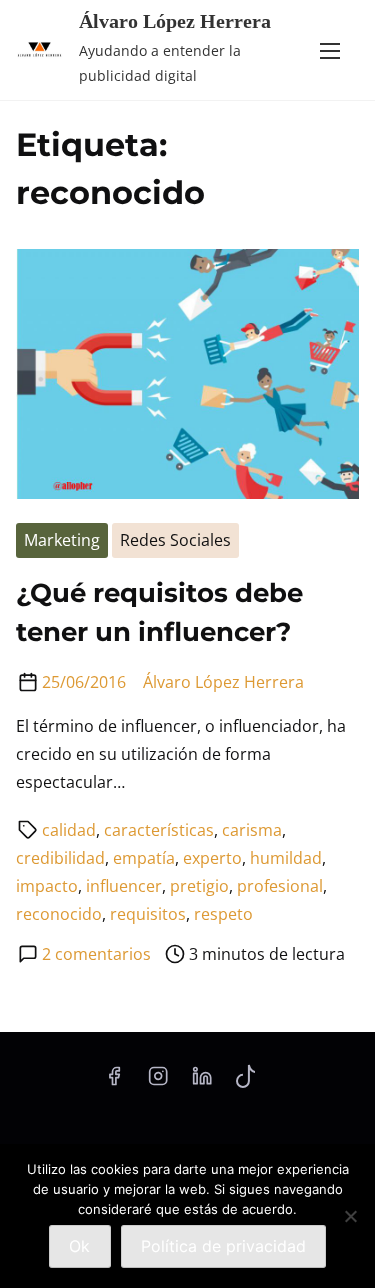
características (159, 830)
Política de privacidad (223, 1246)
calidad (69, 830)
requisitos (148, 914)
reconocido (59, 914)
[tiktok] (245, 1082)
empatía (144, 858)
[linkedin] (202, 1082)
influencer (124, 886)
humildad (286, 858)
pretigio (199, 886)
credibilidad (60, 858)
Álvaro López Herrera (175, 21)
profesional (280, 886)
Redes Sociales (175, 540)
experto (212, 858)
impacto (47, 886)
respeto (223, 914)
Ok (79, 1246)
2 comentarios (96, 954)
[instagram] (158, 1082)
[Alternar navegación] (330, 50)
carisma (252, 830)
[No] (350, 1216)
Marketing (62, 540)
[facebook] (114, 1082)
